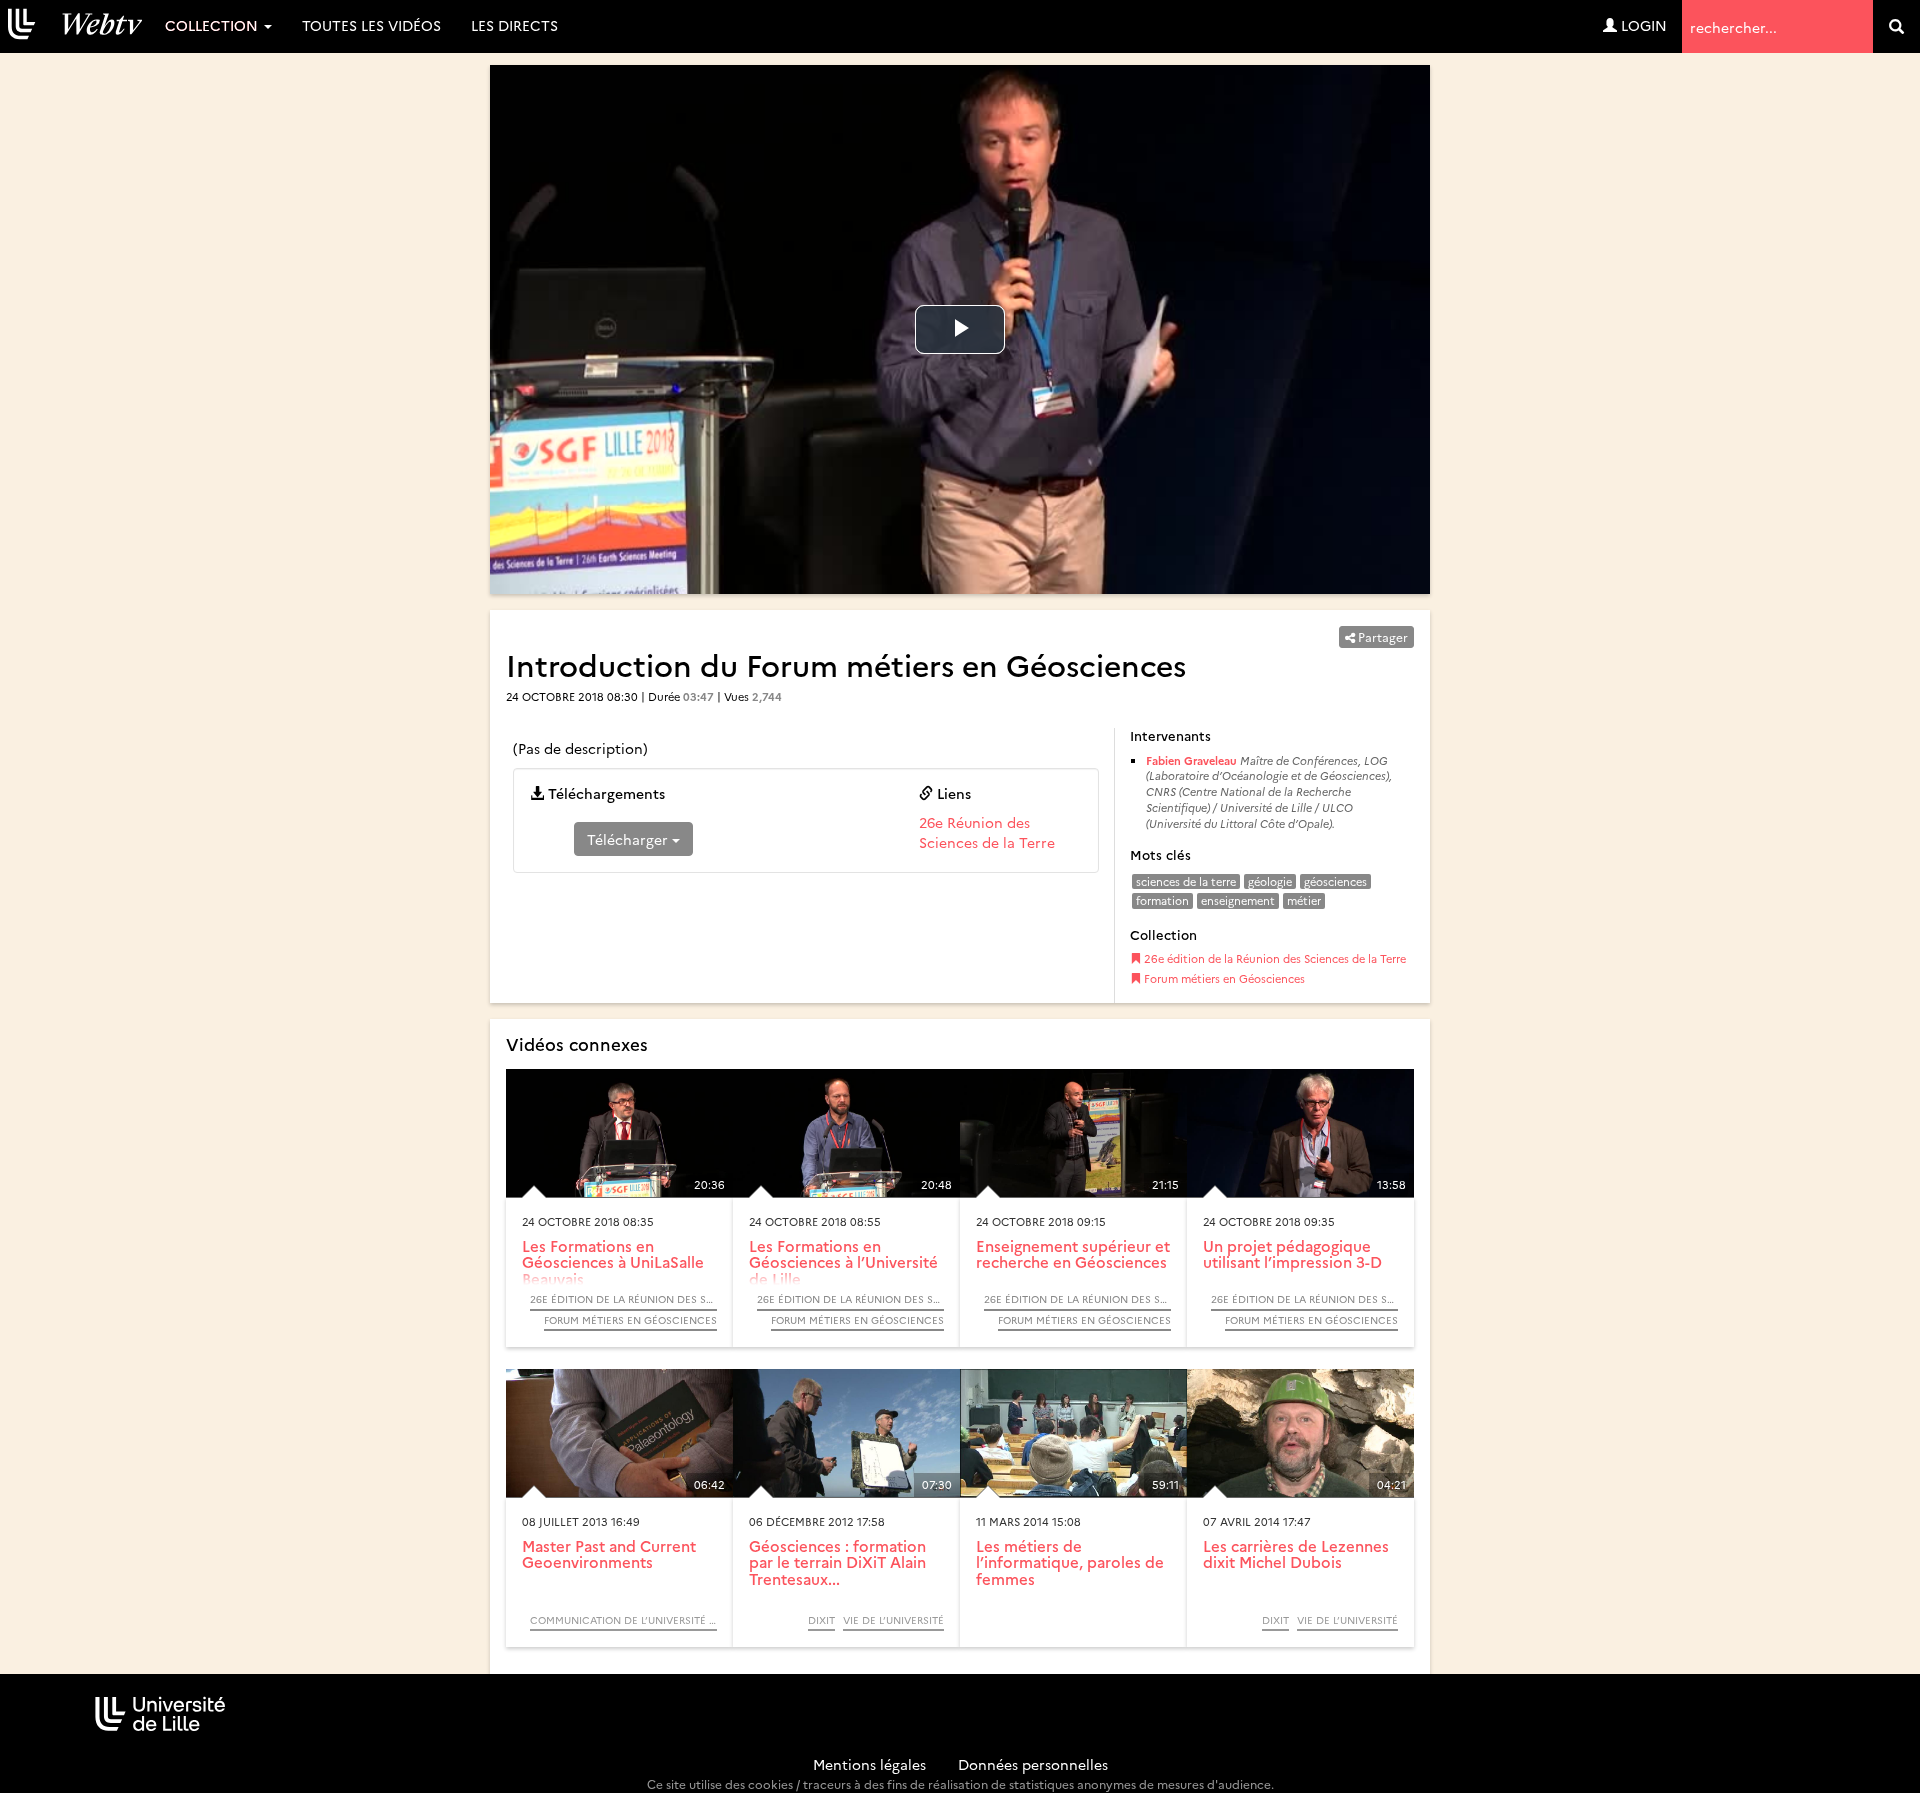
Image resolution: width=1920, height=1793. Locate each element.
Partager (1381, 636)
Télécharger (629, 839)
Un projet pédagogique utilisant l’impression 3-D (1292, 1254)
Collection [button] (213, 25)
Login (1642, 25)
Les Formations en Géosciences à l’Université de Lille (843, 1262)
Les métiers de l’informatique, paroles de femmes (1070, 1562)
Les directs (514, 25)
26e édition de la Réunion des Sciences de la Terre (1273, 958)
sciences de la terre (1186, 881)
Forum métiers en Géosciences (1223, 978)
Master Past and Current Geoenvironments (609, 1554)
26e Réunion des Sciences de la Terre (987, 832)
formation (1162, 900)
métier (1304, 900)
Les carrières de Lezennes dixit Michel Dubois (1296, 1554)
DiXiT (821, 1620)
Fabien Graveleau (1191, 760)
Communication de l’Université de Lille (623, 1620)
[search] (1896, 26)
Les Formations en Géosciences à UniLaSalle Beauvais (613, 1262)
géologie (1270, 881)
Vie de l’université (893, 1620)
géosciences (1335, 881)
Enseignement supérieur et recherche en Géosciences (1073, 1254)
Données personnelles (1033, 1764)
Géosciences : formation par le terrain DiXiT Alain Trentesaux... (837, 1562)
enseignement (1238, 900)
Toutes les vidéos (371, 25)
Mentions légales (869, 1764)
